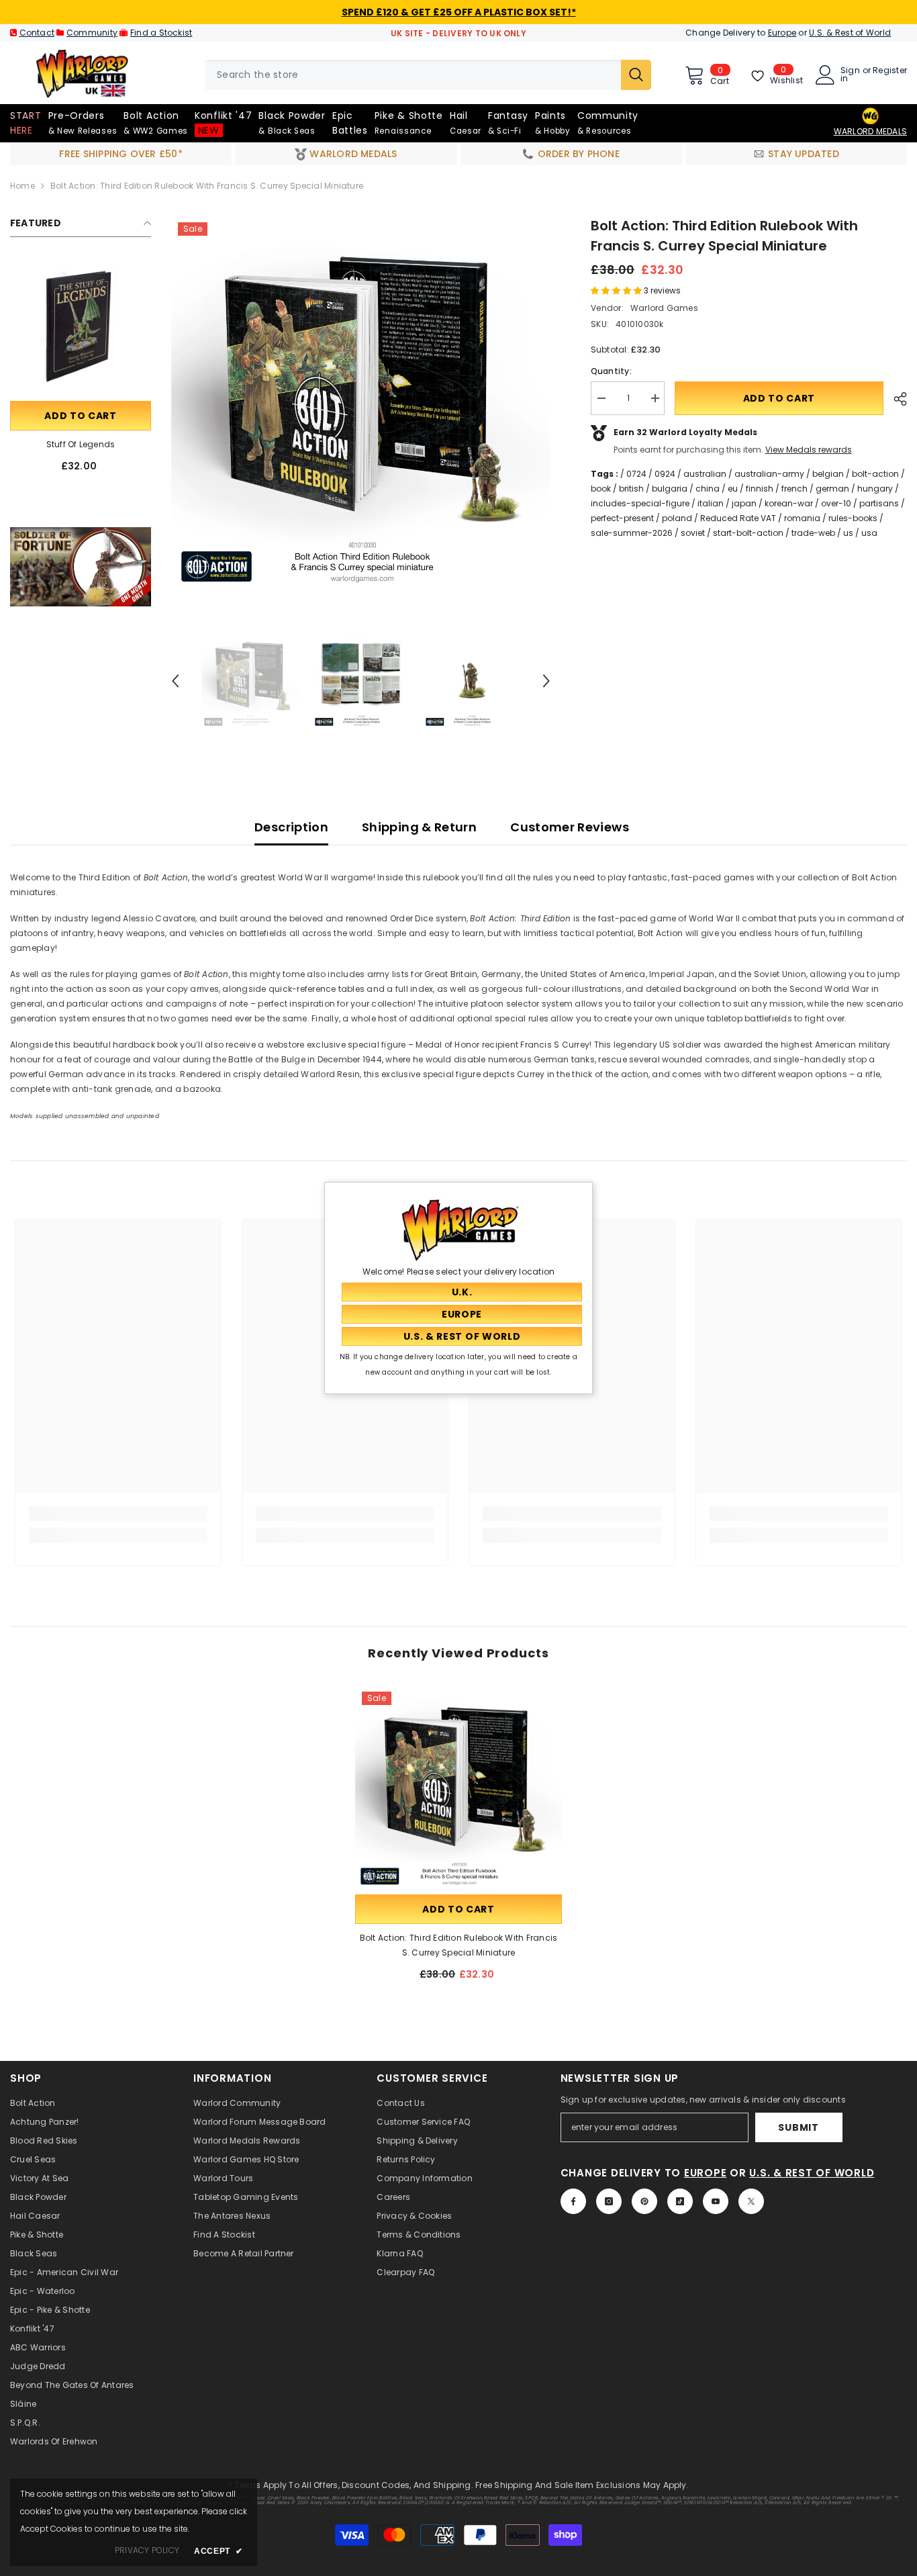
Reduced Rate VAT (738, 518)
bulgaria (670, 489)
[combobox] (413, 75)
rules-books (853, 518)
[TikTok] (680, 2201)
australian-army (769, 474)
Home (22, 186)
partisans (879, 503)
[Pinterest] (644, 2201)
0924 (665, 474)
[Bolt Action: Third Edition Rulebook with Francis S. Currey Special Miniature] (458, 1788)
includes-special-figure (640, 503)
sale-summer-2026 (632, 533)
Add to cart (81, 416)
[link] (81, 567)
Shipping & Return (419, 827)
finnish (760, 489)
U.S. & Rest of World (850, 33)
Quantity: (611, 371)
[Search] (428, 75)
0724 (636, 474)
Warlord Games (664, 308)
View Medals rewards (809, 450)
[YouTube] (716, 2201)
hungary (875, 489)
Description (291, 827)
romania (802, 518)
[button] (175, 681)
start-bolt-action (748, 533)
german (832, 489)
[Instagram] (609, 2201)
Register (890, 71)
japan (744, 503)
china (708, 489)
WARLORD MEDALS (870, 131)
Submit (798, 2127)
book (601, 489)
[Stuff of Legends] (81, 328)
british (631, 489)
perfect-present (622, 518)
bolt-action (875, 474)
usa (869, 533)
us (848, 533)
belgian (828, 474)
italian (711, 503)
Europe (782, 33)
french (794, 489)
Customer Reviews (570, 827)
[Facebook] (573, 2201)
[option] (361, 405)
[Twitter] (751, 2201)
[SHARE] (895, 399)
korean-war (789, 503)
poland (677, 518)
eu (733, 489)
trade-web (813, 533)
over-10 (836, 503)
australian (705, 474)
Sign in (850, 75)
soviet (693, 533)
